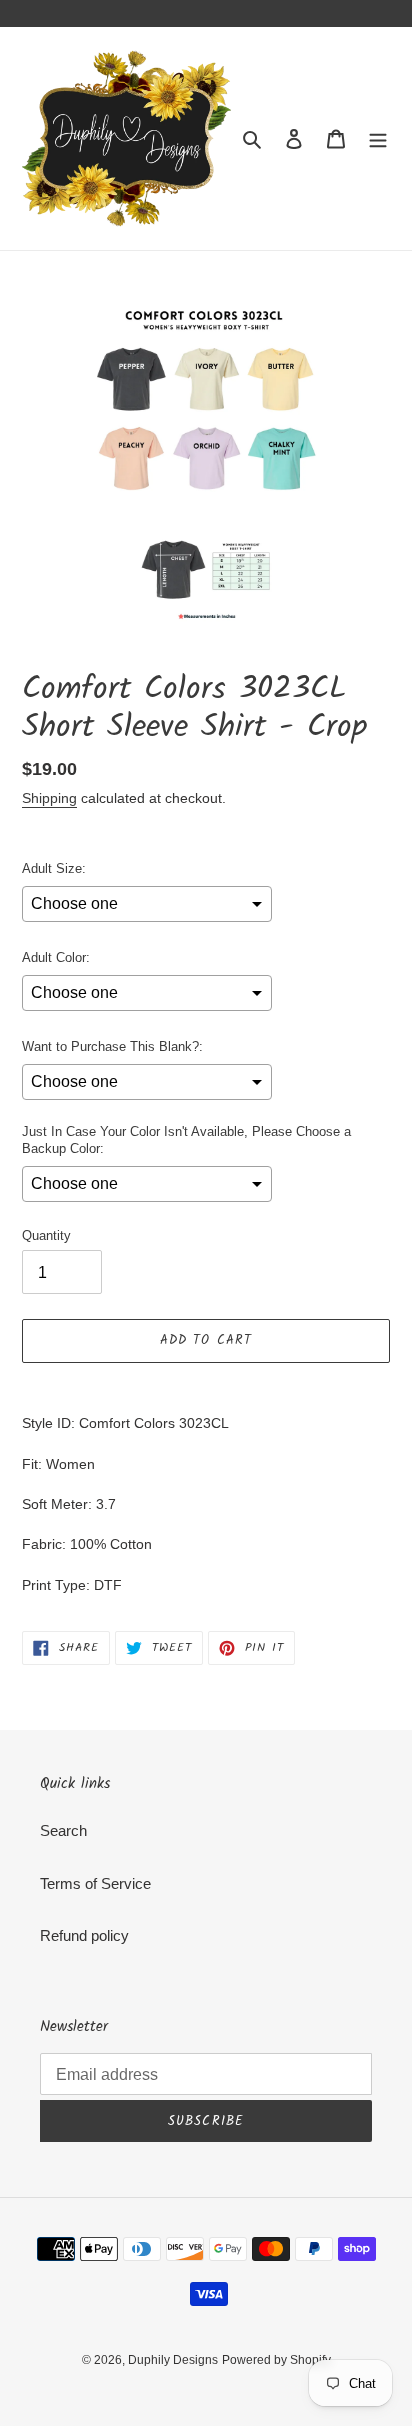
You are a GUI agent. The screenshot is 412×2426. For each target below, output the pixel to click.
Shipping (49, 798)
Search (63, 1830)
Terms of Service (95, 1883)
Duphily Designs (173, 2360)
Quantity (46, 1235)
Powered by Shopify (276, 2360)
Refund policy (84, 1935)
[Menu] (378, 138)
